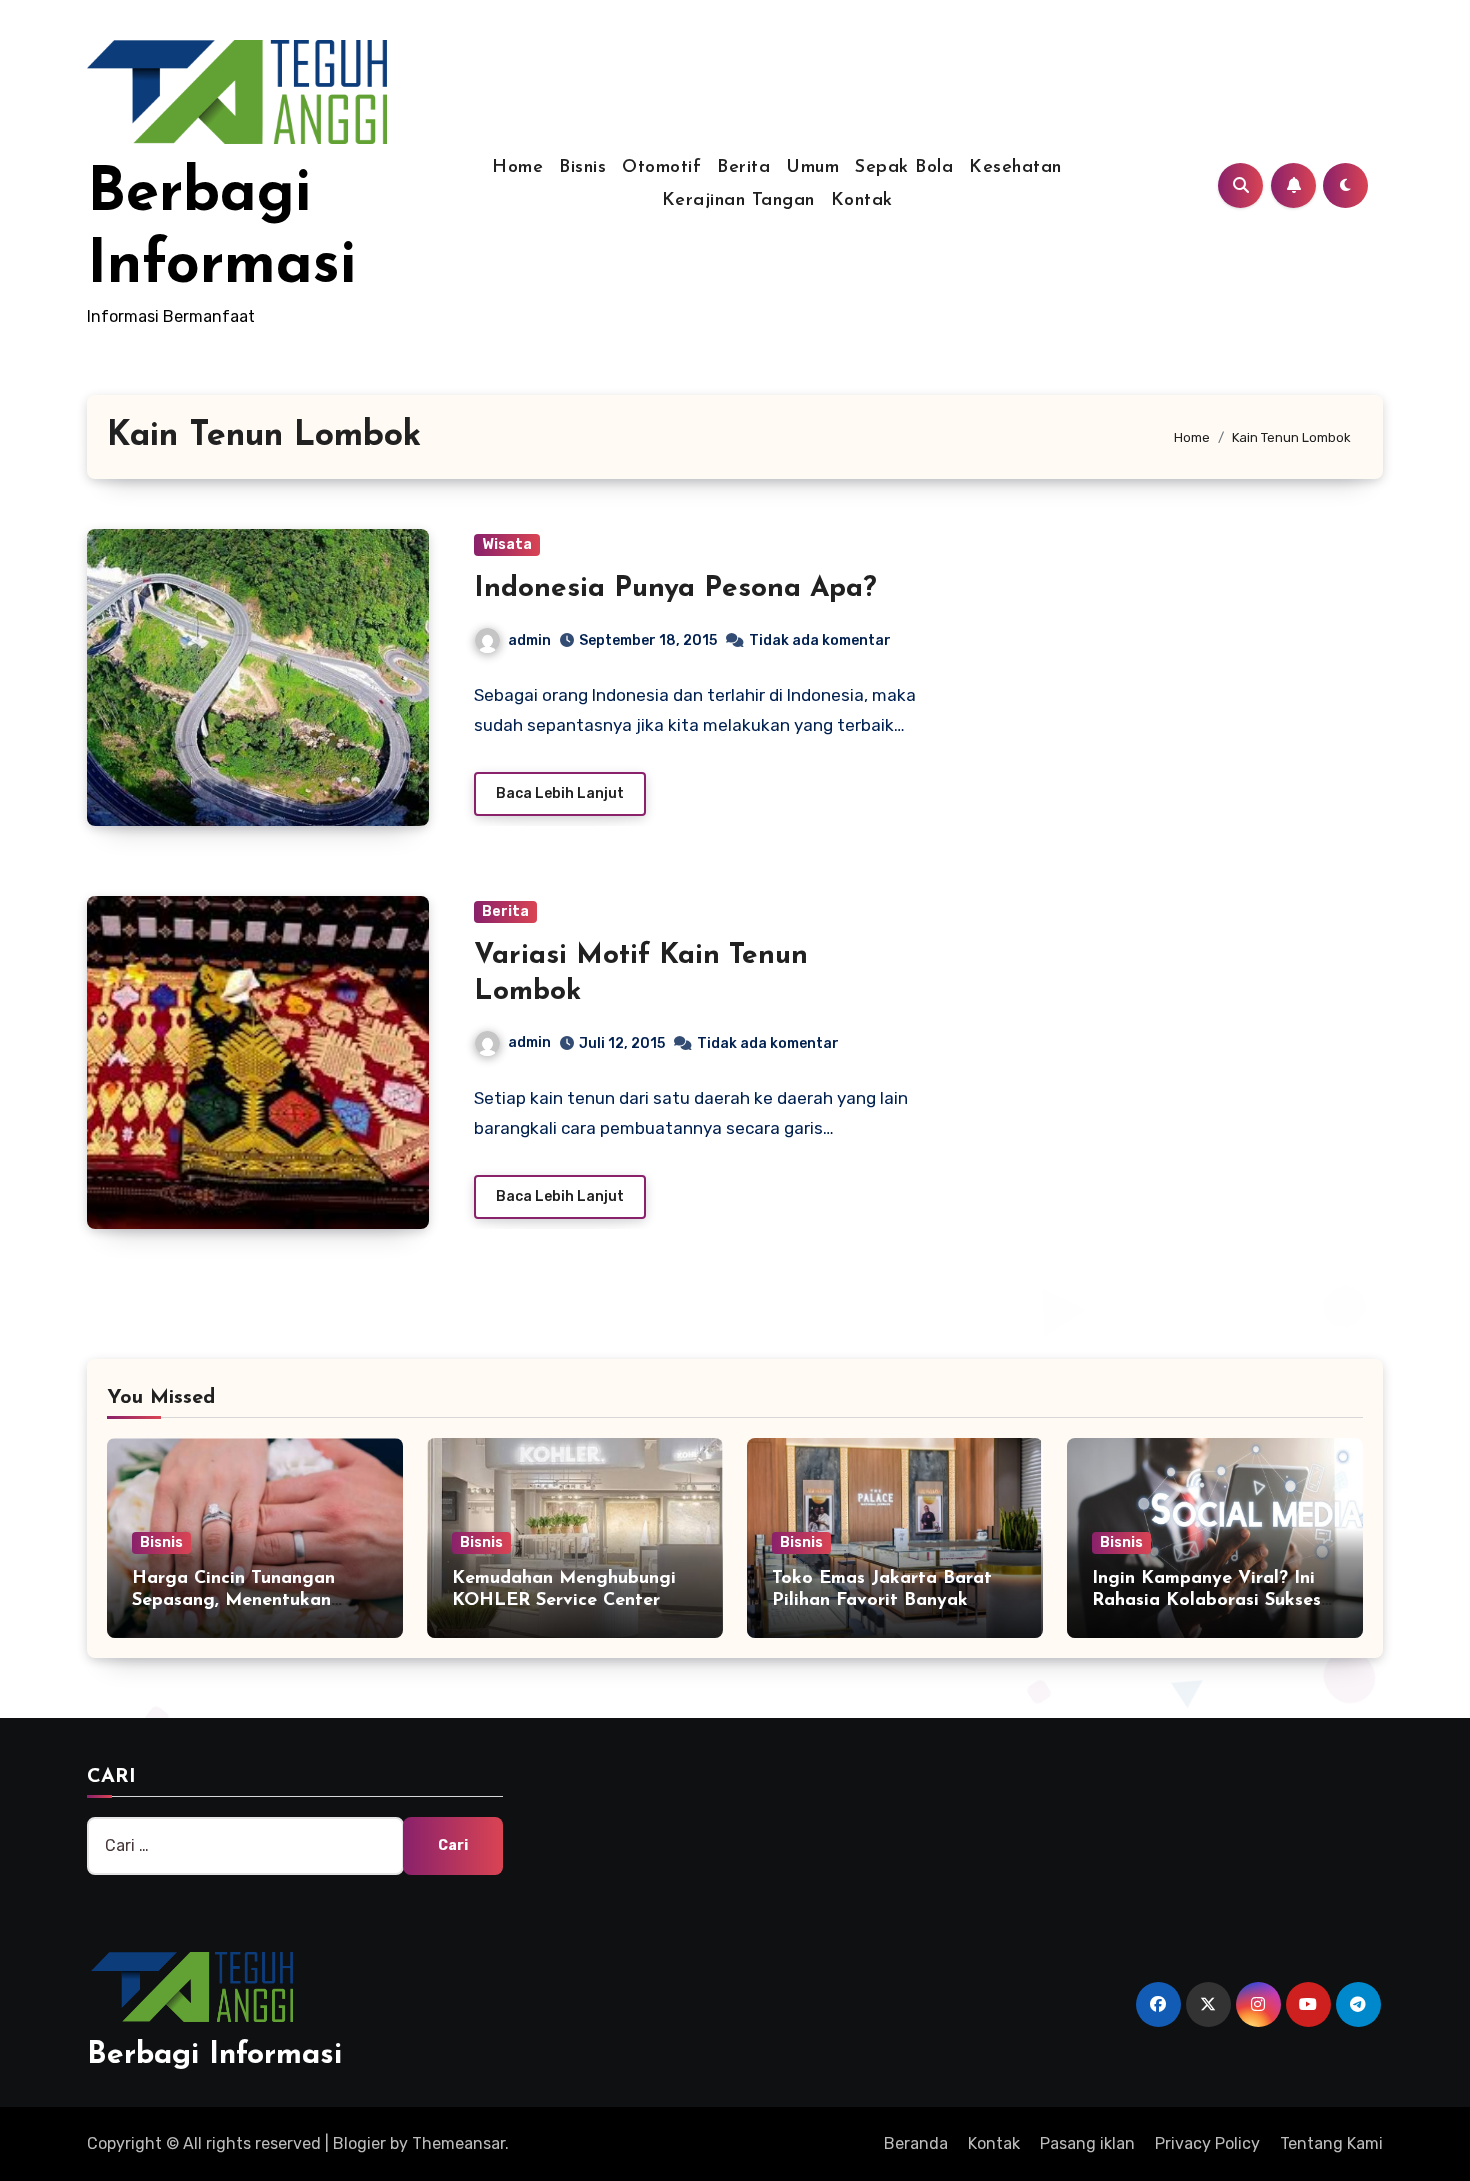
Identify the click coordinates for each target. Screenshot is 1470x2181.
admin (529, 640)
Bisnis (582, 168)
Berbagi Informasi (214, 2055)
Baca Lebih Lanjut (560, 793)
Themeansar (458, 2143)
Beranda (916, 2143)
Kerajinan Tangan (738, 201)
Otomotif (661, 168)
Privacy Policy (1207, 2143)
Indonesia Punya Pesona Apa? (675, 589)
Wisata (507, 544)
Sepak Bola (904, 168)
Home (517, 168)
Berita (743, 168)
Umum (812, 168)
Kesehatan (1015, 168)
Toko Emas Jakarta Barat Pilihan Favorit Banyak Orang (882, 1600)
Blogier (359, 2143)
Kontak (862, 201)
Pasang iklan (1087, 2143)
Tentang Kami (1331, 2143)
